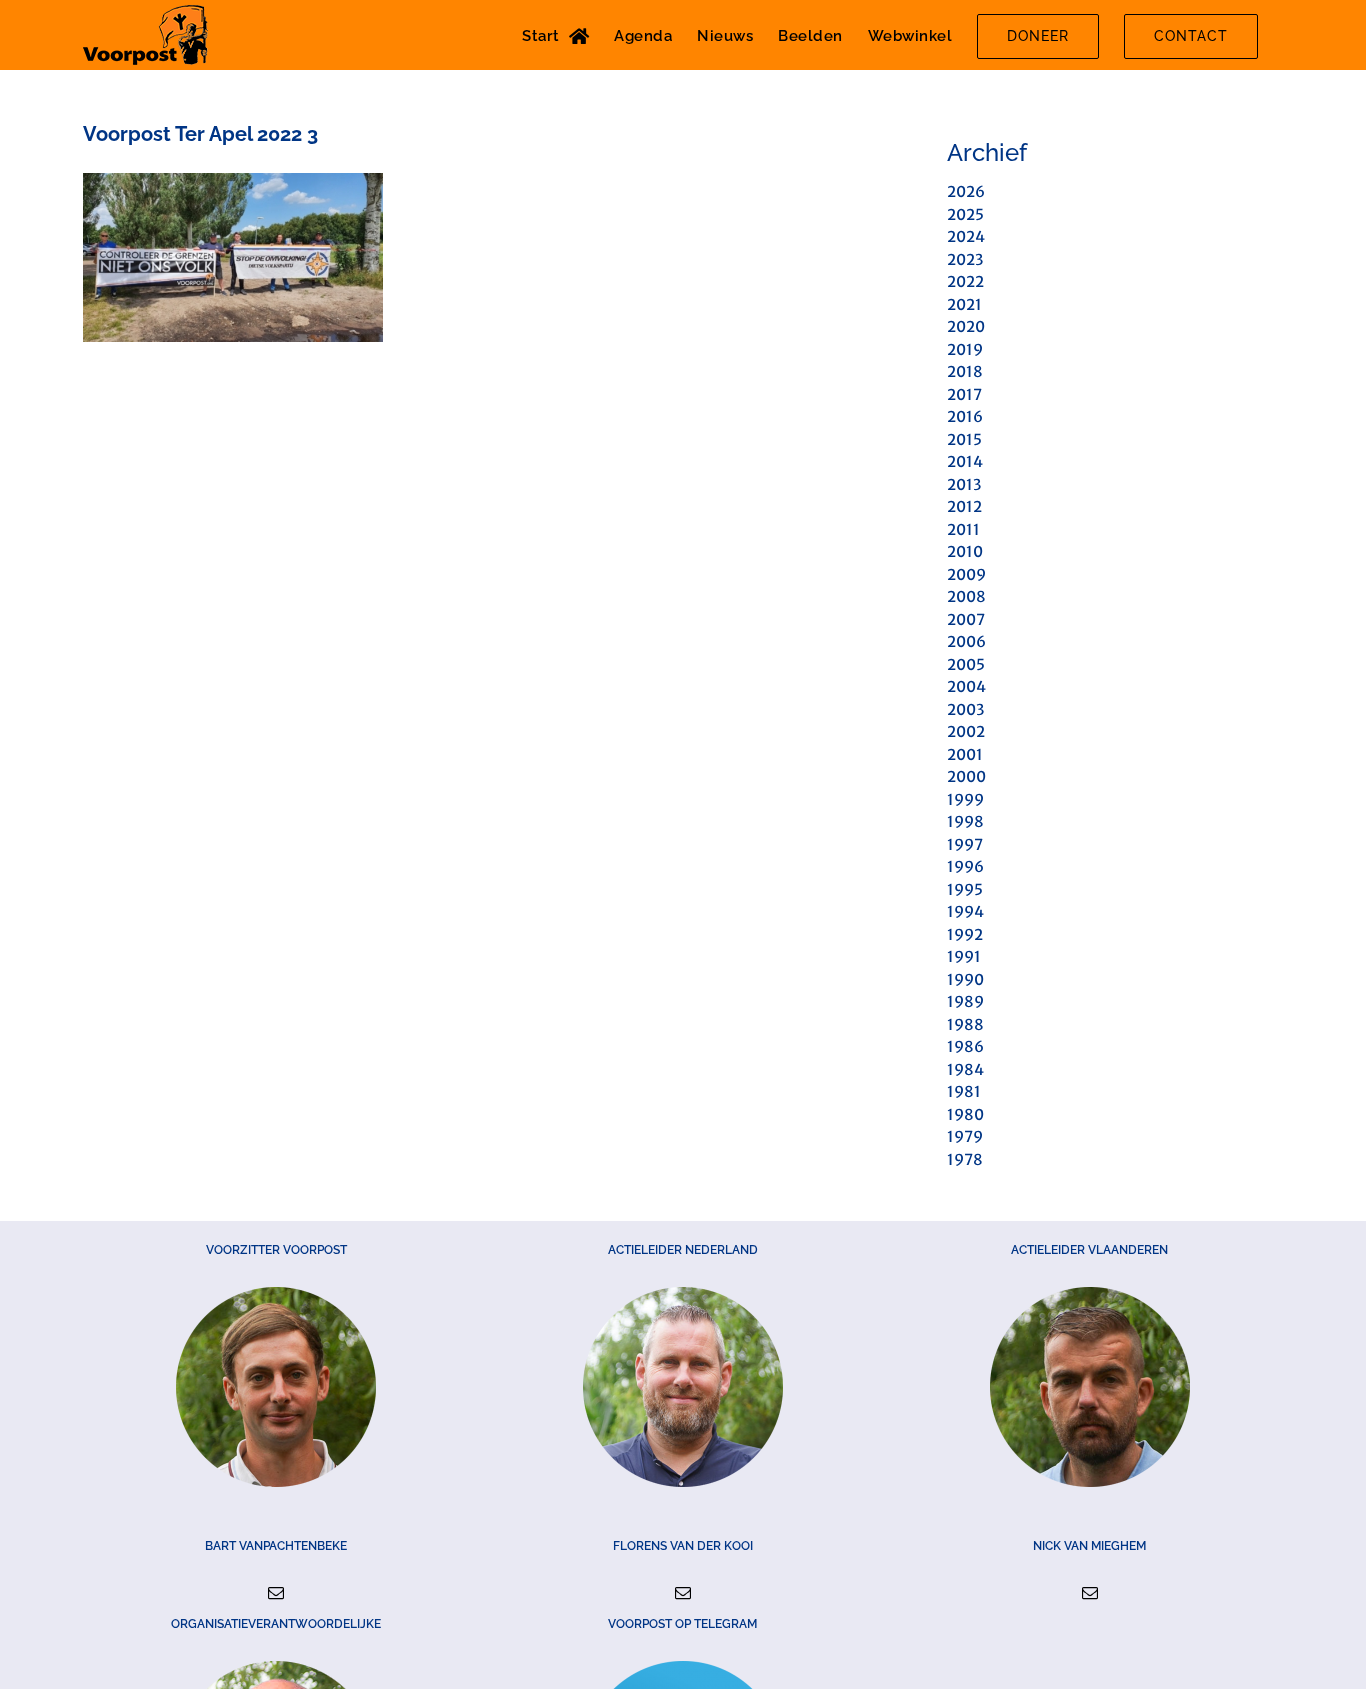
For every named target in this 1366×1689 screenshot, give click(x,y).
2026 (966, 191)
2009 (966, 574)
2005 (966, 664)
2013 (964, 484)
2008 (966, 596)
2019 (965, 349)
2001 (965, 754)
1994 (965, 911)
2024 (966, 236)
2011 (963, 529)
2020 (966, 326)
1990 (965, 979)
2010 (965, 551)
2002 (966, 731)
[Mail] (276, 1593)
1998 (965, 821)
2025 (965, 214)
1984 (965, 1069)
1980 (965, 1114)
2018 (965, 371)
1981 (964, 1091)
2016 (965, 416)
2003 (965, 709)
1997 (965, 844)
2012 (964, 506)
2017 (964, 394)
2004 (966, 686)
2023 (965, 259)
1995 (965, 889)
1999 (965, 799)
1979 (965, 1136)
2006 (966, 641)
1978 (965, 1159)
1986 (965, 1046)
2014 (965, 461)
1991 (964, 956)
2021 (964, 304)
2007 (966, 619)
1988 (965, 1024)
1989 (965, 1001)
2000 (966, 776)
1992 (965, 934)
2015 (964, 439)
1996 (965, 866)
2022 (965, 281)
